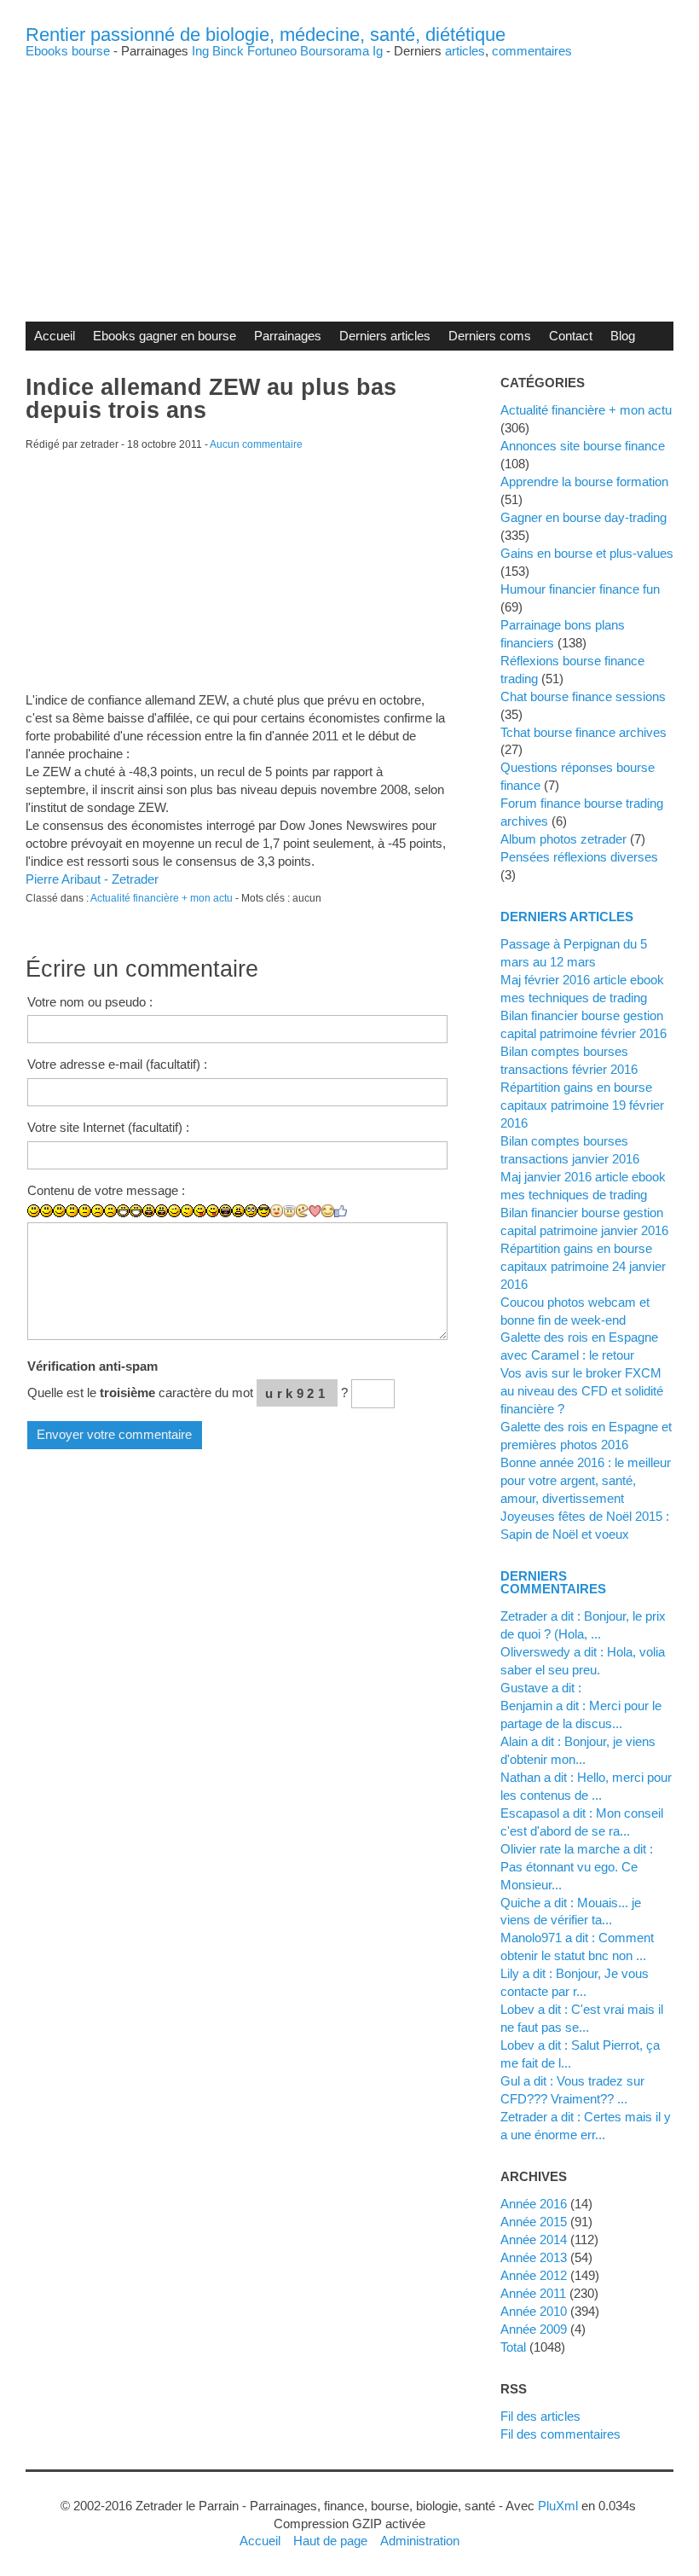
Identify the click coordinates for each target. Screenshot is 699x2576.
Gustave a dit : (541, 1688)
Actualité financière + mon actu (162, 898)
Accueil (55, 336)
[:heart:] (315, 1211)
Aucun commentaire (256, 444)
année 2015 (534, 2222)
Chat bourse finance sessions (583, 696)
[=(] (110, 1211)
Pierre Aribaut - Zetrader (92, 879)
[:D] (123, 1211)
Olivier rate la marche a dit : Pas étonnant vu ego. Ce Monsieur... (577, 1867)
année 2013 (534, 2257)
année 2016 (534, 2204)
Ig (378, 51)
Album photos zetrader (563, 839)
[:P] (200, 1211)
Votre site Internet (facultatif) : (108, 1127)
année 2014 (534, 2239)
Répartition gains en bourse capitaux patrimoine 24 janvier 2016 (583, 1266)
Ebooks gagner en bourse (165, 336)
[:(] (98, 1211)
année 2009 (534, 2329)
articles (465, 51)
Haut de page (330, 2541)
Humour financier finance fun (580, 589)
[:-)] (46, 1211)
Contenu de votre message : (106, 1190)
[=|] (85, 1211)
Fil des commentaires (560, 2434)
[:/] (187, 1211)
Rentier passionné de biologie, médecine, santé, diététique (266, 35)
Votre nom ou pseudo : (90, 1002)
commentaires (532, 51)
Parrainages (288, 336)
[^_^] (328, 1211)
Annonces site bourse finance (583, 446)
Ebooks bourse (68, 51)
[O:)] (289, 1211)
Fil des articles (540, 2416)
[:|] (72, 1211)
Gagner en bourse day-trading (583, 517)
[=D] (136, 1211)
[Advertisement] (349, 177)
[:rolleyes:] (251, 1211)
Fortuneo (272, 51)
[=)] (59, 1211)
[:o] (149, 1211)
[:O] (162, 1211)
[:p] (213, 1211)
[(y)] (341, 1211)
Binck (228, 51)
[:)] (34, 1211)
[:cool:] (264, 1211)
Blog (623, 336)
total (515, 2347)
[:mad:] (238, 1211)
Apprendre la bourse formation (584, 482)
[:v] (302, 1211)
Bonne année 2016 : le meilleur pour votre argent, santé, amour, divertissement (586, 1480)
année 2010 (534, 2311)
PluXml (558, 2506)
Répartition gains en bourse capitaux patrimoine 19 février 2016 (582, 1105)
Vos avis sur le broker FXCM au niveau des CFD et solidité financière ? (582, 1391)
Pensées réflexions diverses (579, 857)
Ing (200, 51)
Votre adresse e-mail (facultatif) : (117, 1064)
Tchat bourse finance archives (583, 732)
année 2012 (534, 2275)
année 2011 (533, 2293)
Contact (571, 336)
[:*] (277, 1211)
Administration (420, 2541)
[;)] (174, 1211)
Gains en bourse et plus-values (587, 553)
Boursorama (335, 51)
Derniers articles (385, 336)
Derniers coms (490, 336)
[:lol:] (225, 1211)
